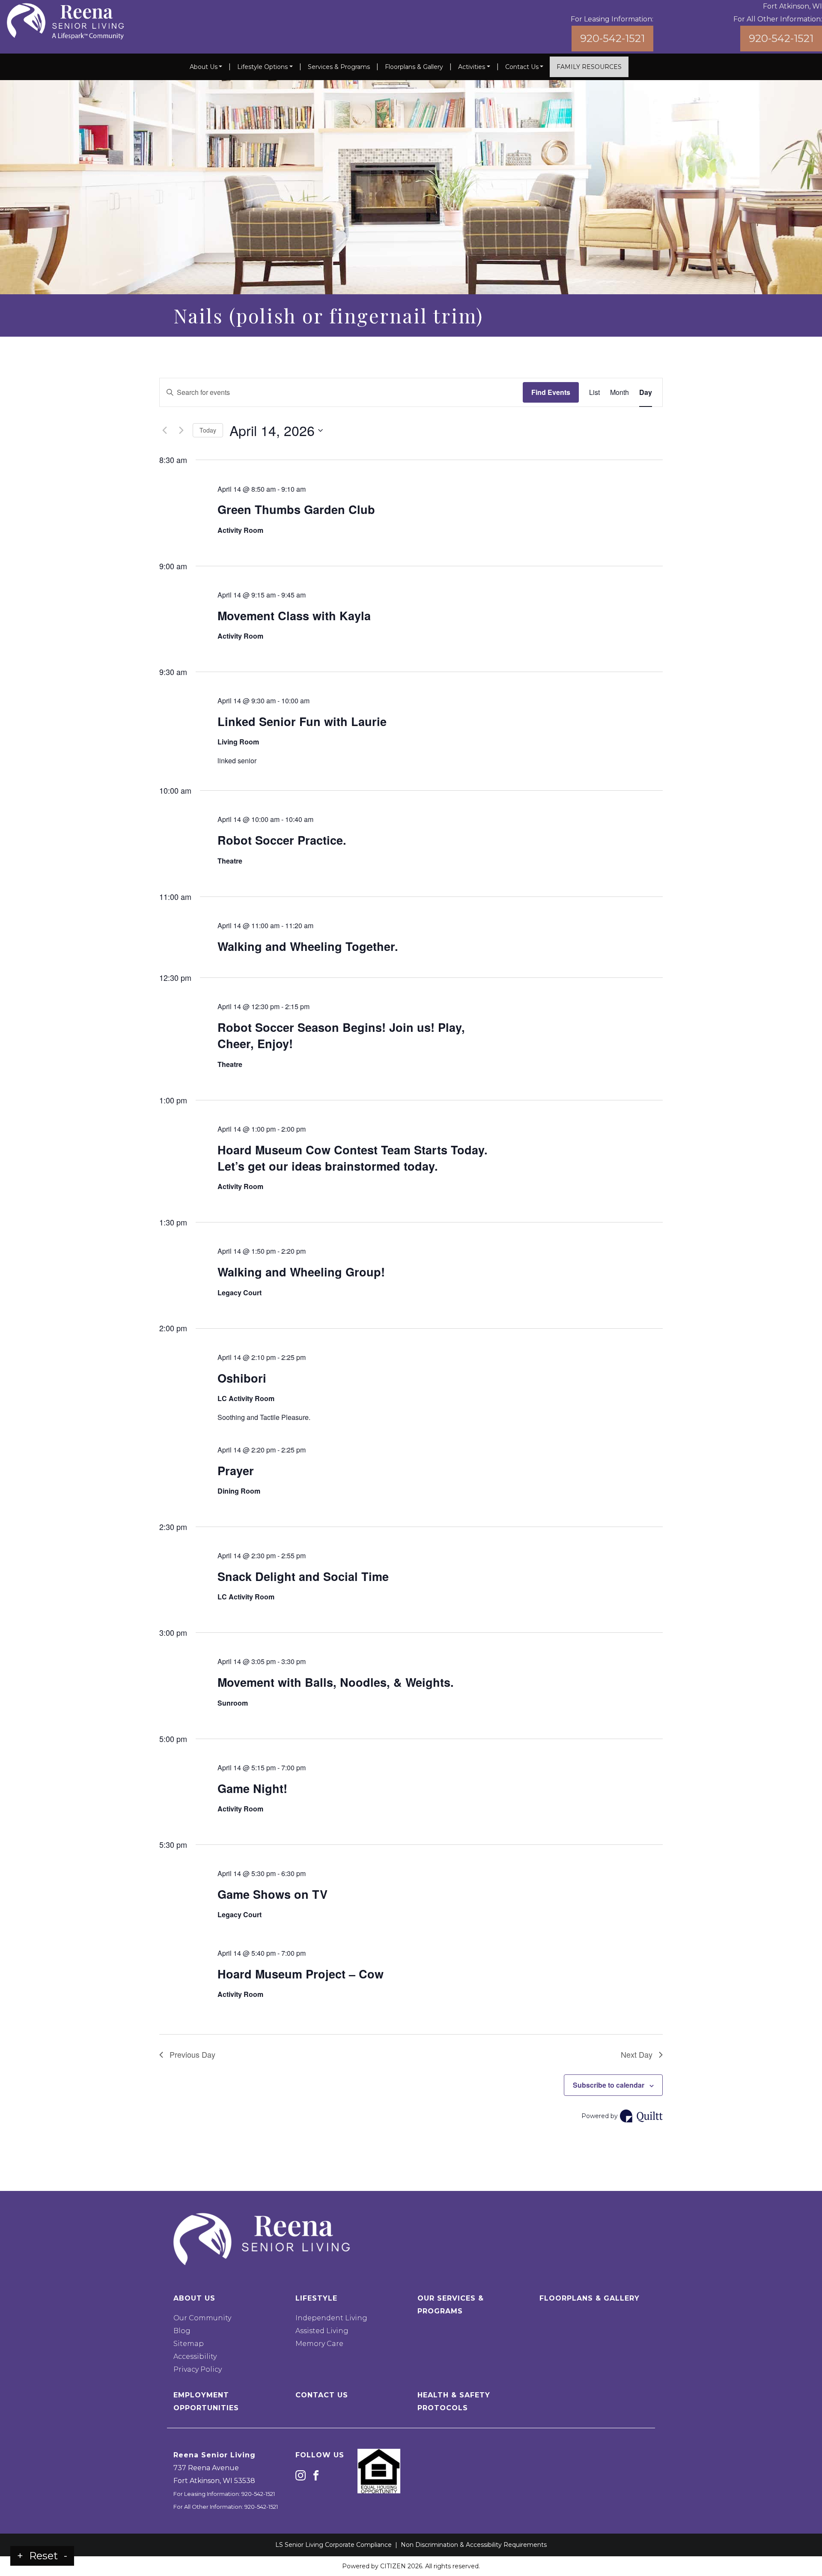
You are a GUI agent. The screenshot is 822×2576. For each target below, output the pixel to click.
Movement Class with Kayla (294, 616)
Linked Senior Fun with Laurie (302, 721)
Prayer (236, 1470)
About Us (204, 67)
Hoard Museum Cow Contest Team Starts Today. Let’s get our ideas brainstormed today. (353, 1158)
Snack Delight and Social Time (303, 1576)
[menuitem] (206, 67)
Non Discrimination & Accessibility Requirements (474, 2545)
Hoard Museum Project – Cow (301, 1974)
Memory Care (319, 2344)
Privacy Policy (198, 2369)
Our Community (202, 2318)
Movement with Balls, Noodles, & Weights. (336, 1682)
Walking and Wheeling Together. (308, 946)
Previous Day (192, 2054)
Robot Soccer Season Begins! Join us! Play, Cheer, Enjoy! (341, 1035)
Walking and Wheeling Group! (301, 1272)
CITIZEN (393, 2566)
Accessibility (195, 2356)
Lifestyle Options (262, 67)
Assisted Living (322, 2331)
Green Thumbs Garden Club (296, 509)
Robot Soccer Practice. (282, 840)
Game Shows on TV (273, 1894)
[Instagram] (301, 2475)
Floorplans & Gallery (414, 67)
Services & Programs (339, 67)
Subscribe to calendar (609, 2085)
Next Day (637, 2054)
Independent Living (331, 2318)
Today (208, 430)
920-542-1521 (612, 38)
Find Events (551, 392)
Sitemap (189, 2344)
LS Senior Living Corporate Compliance (334, 2545)
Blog (182, 2331)
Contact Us (522, 67)
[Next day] (181, 430)
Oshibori (242, 1378)
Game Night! (252, 1788)
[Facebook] (316, 2475)
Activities (472, 67)
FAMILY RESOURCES (589, 67)
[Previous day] (164, 430)
